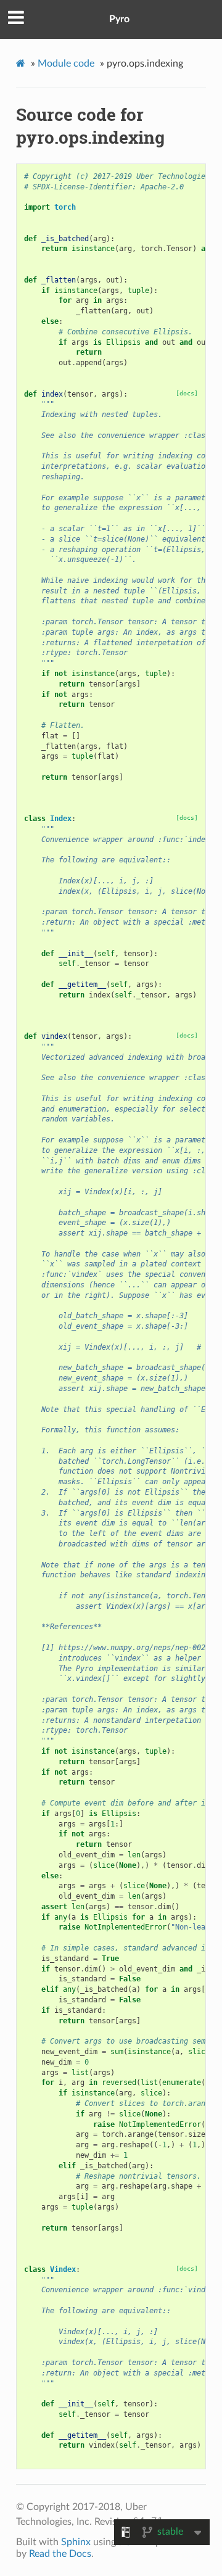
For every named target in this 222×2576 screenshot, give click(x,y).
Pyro (119, 19)
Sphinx (76, 2542)
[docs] (187, 393)
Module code (66, 64)
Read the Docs (60, 2554)
